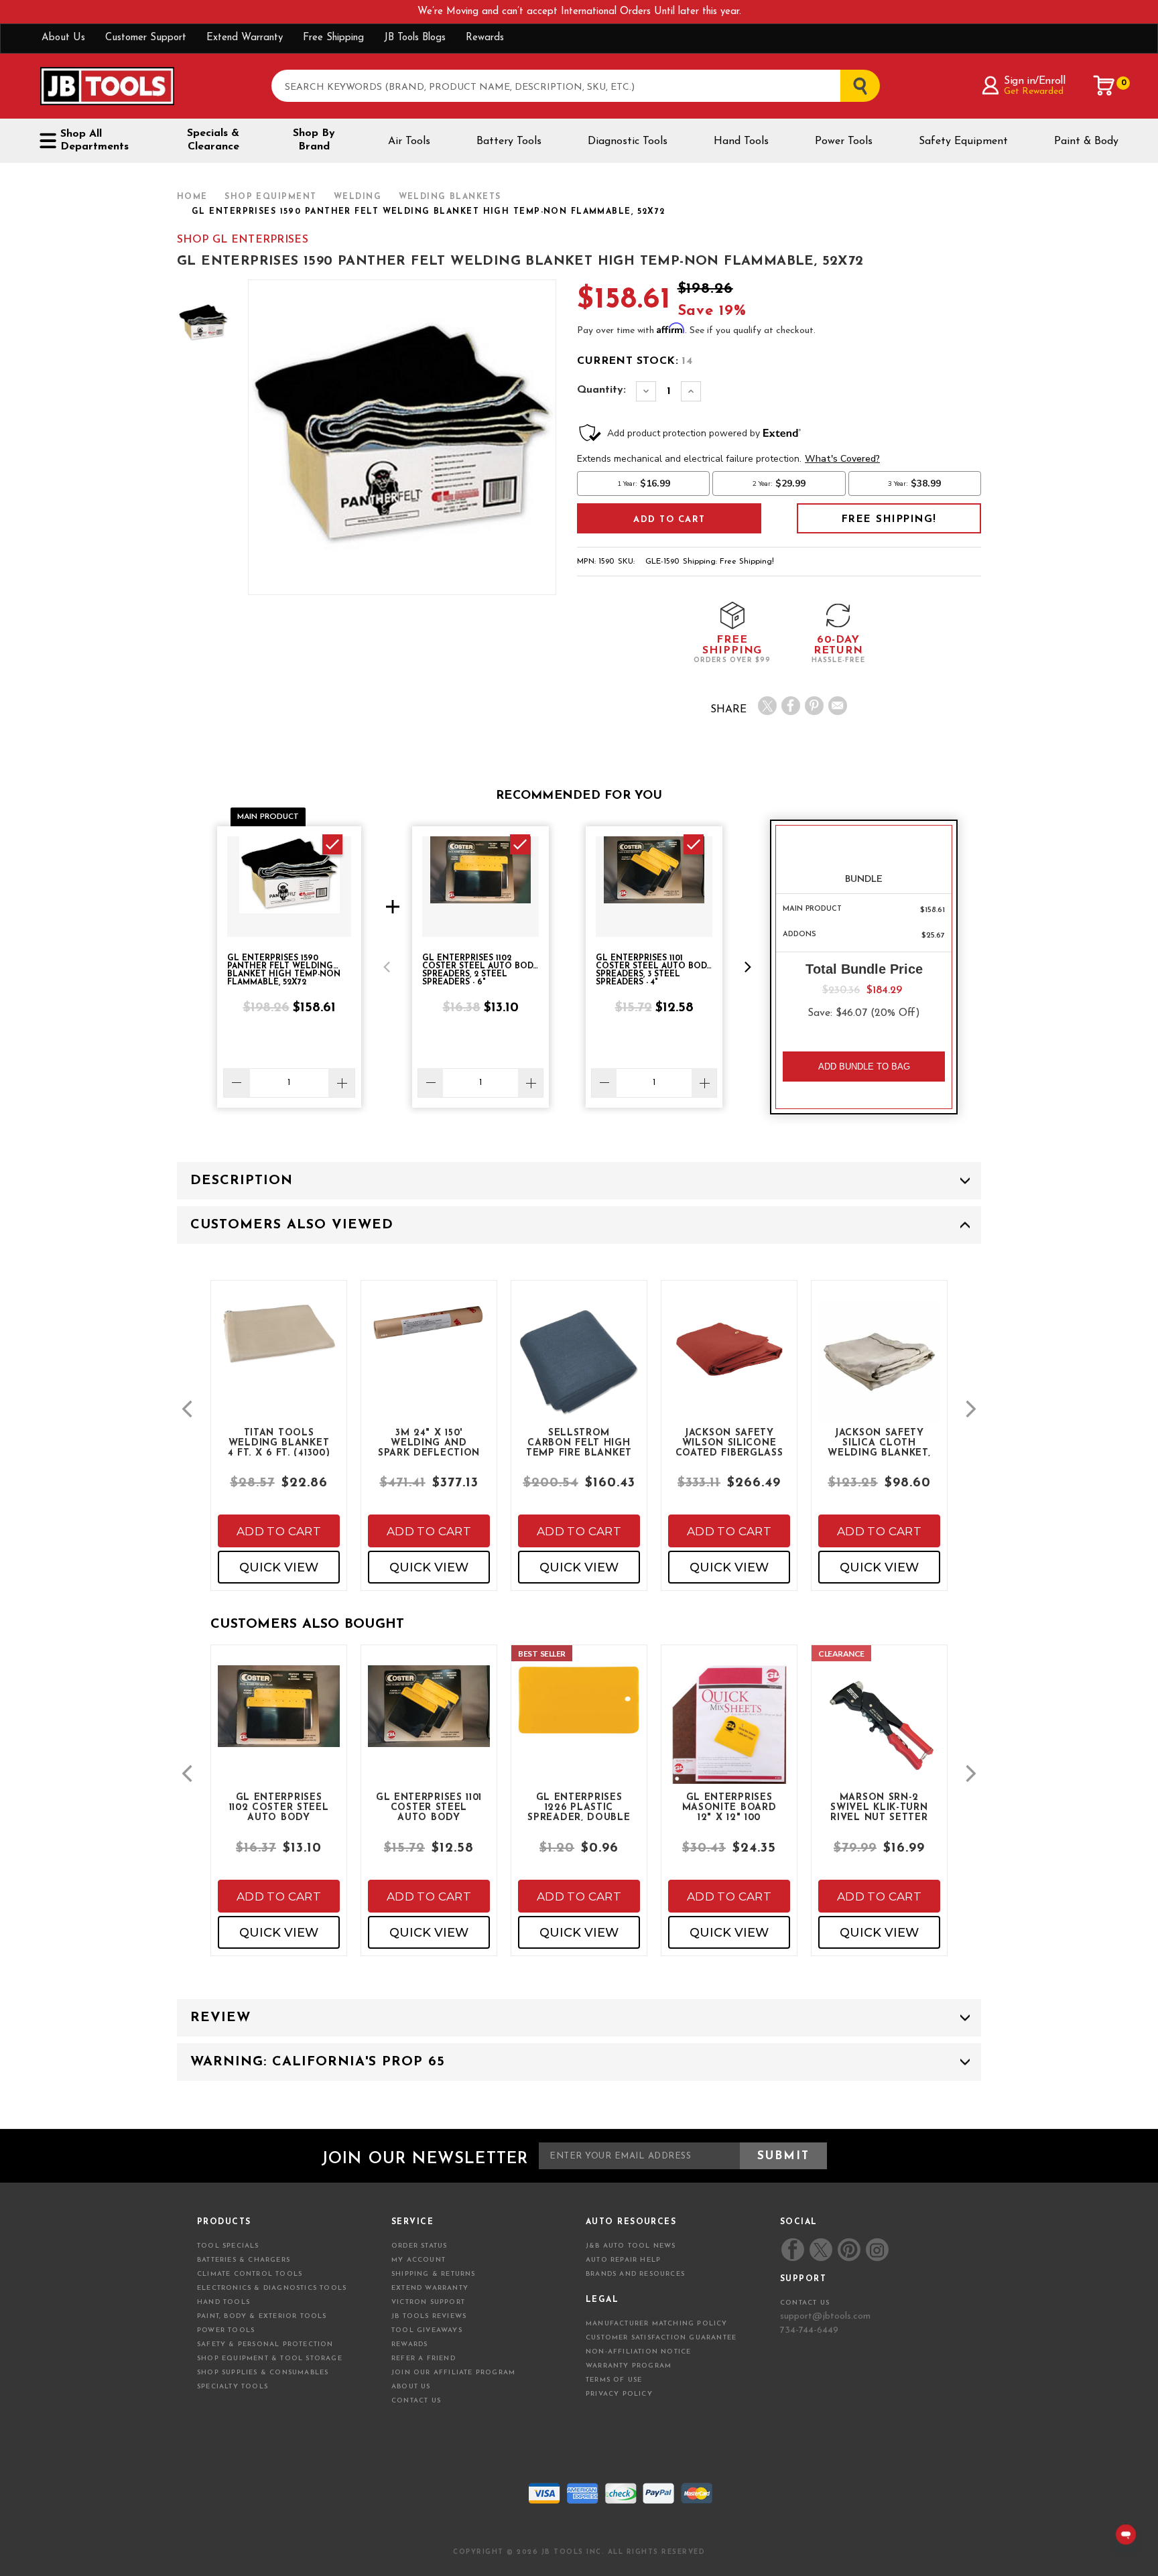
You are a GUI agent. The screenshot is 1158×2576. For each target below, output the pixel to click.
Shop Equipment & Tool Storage (270, 2359)
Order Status (419, 2246)
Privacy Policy (619, 2394)
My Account (419, 2260)
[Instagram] (877, 2250)
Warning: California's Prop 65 (318, 2062)
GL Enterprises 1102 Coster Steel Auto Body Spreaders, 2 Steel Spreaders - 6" (279, 1807)
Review (220, 2018)
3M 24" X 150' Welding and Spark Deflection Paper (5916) (429, 1442)
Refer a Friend (424, 2359)
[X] (767, 706)
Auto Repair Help (623, 2260)
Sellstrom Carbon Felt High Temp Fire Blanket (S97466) (579, 1442)
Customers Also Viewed (292, 1225)
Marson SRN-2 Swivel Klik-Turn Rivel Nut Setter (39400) (879, 1807)
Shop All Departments (94, 140)
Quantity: (601, 390)
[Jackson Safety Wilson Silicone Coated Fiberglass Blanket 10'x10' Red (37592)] (729, 1359)
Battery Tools (509, 141)
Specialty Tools (233, 2387)
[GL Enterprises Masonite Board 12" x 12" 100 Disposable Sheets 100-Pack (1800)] (729, 1736)
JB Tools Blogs (415, 38)
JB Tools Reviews (429, 2316)
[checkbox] (332, 844)
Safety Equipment (963, 141)
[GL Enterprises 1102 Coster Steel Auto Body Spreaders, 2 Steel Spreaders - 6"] (279, 1717)
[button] (387, 967)
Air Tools (409, 141)
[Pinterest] (814, 706)
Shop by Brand (314, 140)
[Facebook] (791, 706)
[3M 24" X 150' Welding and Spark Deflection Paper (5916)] (429, 1335)
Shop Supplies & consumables (263, 2373)
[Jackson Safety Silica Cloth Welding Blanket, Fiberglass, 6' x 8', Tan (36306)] (879, 1373)
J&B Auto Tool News (631, 2246)
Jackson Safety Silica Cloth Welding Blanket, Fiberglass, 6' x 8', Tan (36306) (879, 1442)
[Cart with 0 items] (1104, 86)
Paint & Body (1086, 141)
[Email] (838, 706)
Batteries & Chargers (244, 2260)
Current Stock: (635, 361)
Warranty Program (629, 2366)
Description (242, 1181)
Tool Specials (228, 2246)
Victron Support (428, 2302)
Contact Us (416, 2401)
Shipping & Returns (434, 2274)
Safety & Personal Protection (265, 2344)
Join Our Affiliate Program (453, 2373)
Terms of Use (614, 2380)
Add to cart (279, 1531)
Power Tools (844, 141)
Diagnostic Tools (628, 141)
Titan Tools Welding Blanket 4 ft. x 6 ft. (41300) (279, 1442)
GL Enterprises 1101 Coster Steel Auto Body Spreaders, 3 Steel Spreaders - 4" (429, 1807)
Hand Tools (741, 141)
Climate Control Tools (250, 2274)
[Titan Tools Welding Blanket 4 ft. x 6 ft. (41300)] (279, 1345)
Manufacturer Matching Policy (657, 2324)
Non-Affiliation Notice (638, 2352)
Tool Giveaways (427, 2330)
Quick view (279, 1567)
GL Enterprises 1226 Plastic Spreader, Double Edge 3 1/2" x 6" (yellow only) (579, 1807)
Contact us (805, 2303)
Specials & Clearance (213, 140)
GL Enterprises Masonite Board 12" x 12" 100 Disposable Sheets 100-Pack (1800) (729, 1807)
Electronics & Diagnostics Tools (272, 2288)
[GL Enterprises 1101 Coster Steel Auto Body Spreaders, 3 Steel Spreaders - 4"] (429, 1717)
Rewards (485, 38)
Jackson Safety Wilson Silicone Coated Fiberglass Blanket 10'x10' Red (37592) (729, 1442)
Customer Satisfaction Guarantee (661, 2338)
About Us (63, 38)
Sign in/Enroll (1034, 81)
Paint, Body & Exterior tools (262, 2316)
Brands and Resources (635, 2274)
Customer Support (146, 38)
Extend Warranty (245, 38)
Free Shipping (333, 38)
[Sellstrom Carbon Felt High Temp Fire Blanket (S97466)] (579, 1373)
